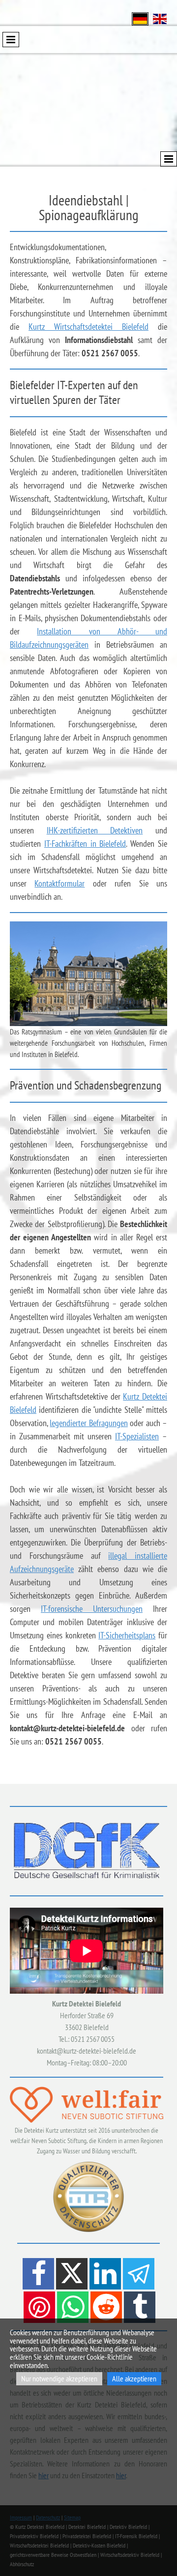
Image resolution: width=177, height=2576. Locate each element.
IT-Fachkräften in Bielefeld (85, 844)
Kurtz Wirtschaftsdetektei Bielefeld (88, 327)
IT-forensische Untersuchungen (92, 1609)
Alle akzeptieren (134, 2378)
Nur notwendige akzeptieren (59, 2378)
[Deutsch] (140, 18)
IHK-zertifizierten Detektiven (95, 830)
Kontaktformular (59, 883)
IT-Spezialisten (137, 1436)
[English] (160, 18)
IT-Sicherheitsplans (127, 1635)
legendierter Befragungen (88, 1423)
